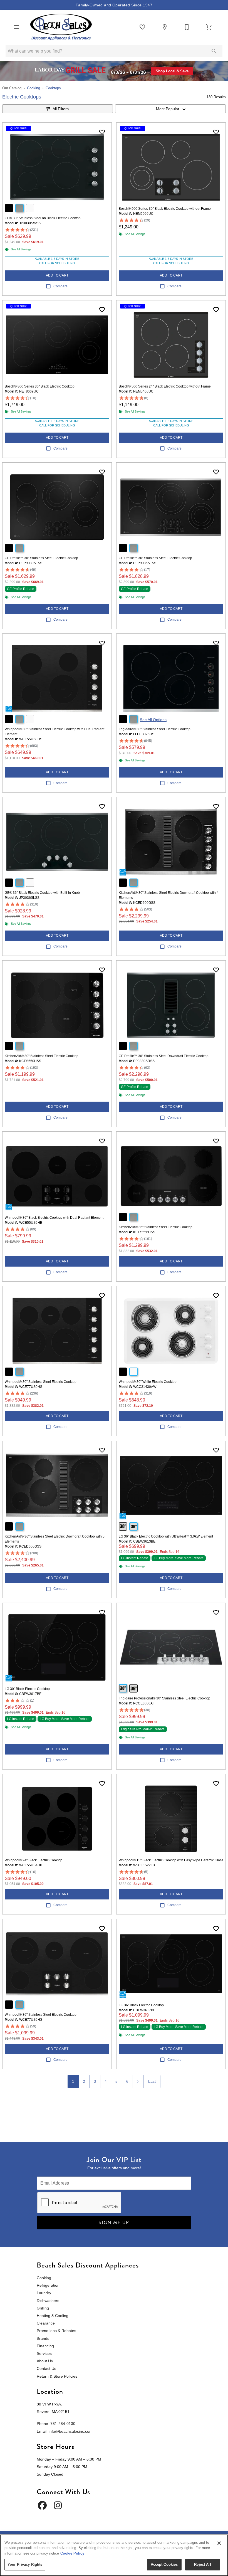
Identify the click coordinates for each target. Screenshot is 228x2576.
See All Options (153, 720)
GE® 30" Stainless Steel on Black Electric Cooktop (43, 218)
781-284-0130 (63, 2424)
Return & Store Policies (57, 2376)
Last (152, 2081)
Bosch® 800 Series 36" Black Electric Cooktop (40, 386)
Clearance (46, 2323)
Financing (45, 2346)
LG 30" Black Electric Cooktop (27, 1689)
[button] (17, 27)
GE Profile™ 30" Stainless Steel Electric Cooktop (41, 558)
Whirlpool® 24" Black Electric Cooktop (34, 1860)
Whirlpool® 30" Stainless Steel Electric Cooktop (41, 1382)
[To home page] (61, 27)
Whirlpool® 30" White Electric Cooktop (148, 1382)
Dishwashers (48, 2301)
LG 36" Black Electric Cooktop (141, 2005)
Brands (43, 2338)
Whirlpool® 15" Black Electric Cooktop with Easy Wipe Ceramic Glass (171, 1860)
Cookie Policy (72, 2553)
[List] (142, 27)
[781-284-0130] (187, 27)
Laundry (44, 2293)
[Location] (165, 27)
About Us (45, 2361)
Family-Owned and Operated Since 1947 (114, 5)
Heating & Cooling (53, 2316)
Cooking (34, 88)
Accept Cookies (164, 2564)
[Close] (219, 2543)
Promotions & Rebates (56, 2331)
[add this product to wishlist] (102, 132)
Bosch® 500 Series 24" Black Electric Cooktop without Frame (165, 386)
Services (44, 2353)
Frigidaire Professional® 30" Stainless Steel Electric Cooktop (164, 1698)
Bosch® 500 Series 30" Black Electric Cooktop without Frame (165, 209)
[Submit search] (214, 51)
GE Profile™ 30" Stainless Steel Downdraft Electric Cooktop (164, 1056)
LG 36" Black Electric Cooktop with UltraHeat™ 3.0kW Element (166, 1536)
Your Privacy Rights (25, 2564)
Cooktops (53, 88)
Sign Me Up (114, 2223)
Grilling (43, 2308)
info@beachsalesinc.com (71, 2431)
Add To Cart (57, 275)
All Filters (61, 109)
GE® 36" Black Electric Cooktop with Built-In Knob (42, 893)
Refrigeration (48, 2285)
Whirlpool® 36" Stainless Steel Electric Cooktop (41, 2015)
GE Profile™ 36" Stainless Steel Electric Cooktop (155, 558)
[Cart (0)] (209, 27)
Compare (60, 286)
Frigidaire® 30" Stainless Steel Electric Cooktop (155, 729)
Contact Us (46, 2368)
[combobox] (170, 109)
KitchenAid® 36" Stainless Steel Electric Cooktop (156, 1227)
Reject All (202, 2564)
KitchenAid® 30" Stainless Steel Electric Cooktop (42, 1056)
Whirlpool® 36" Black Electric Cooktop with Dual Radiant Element (54, 1218)
